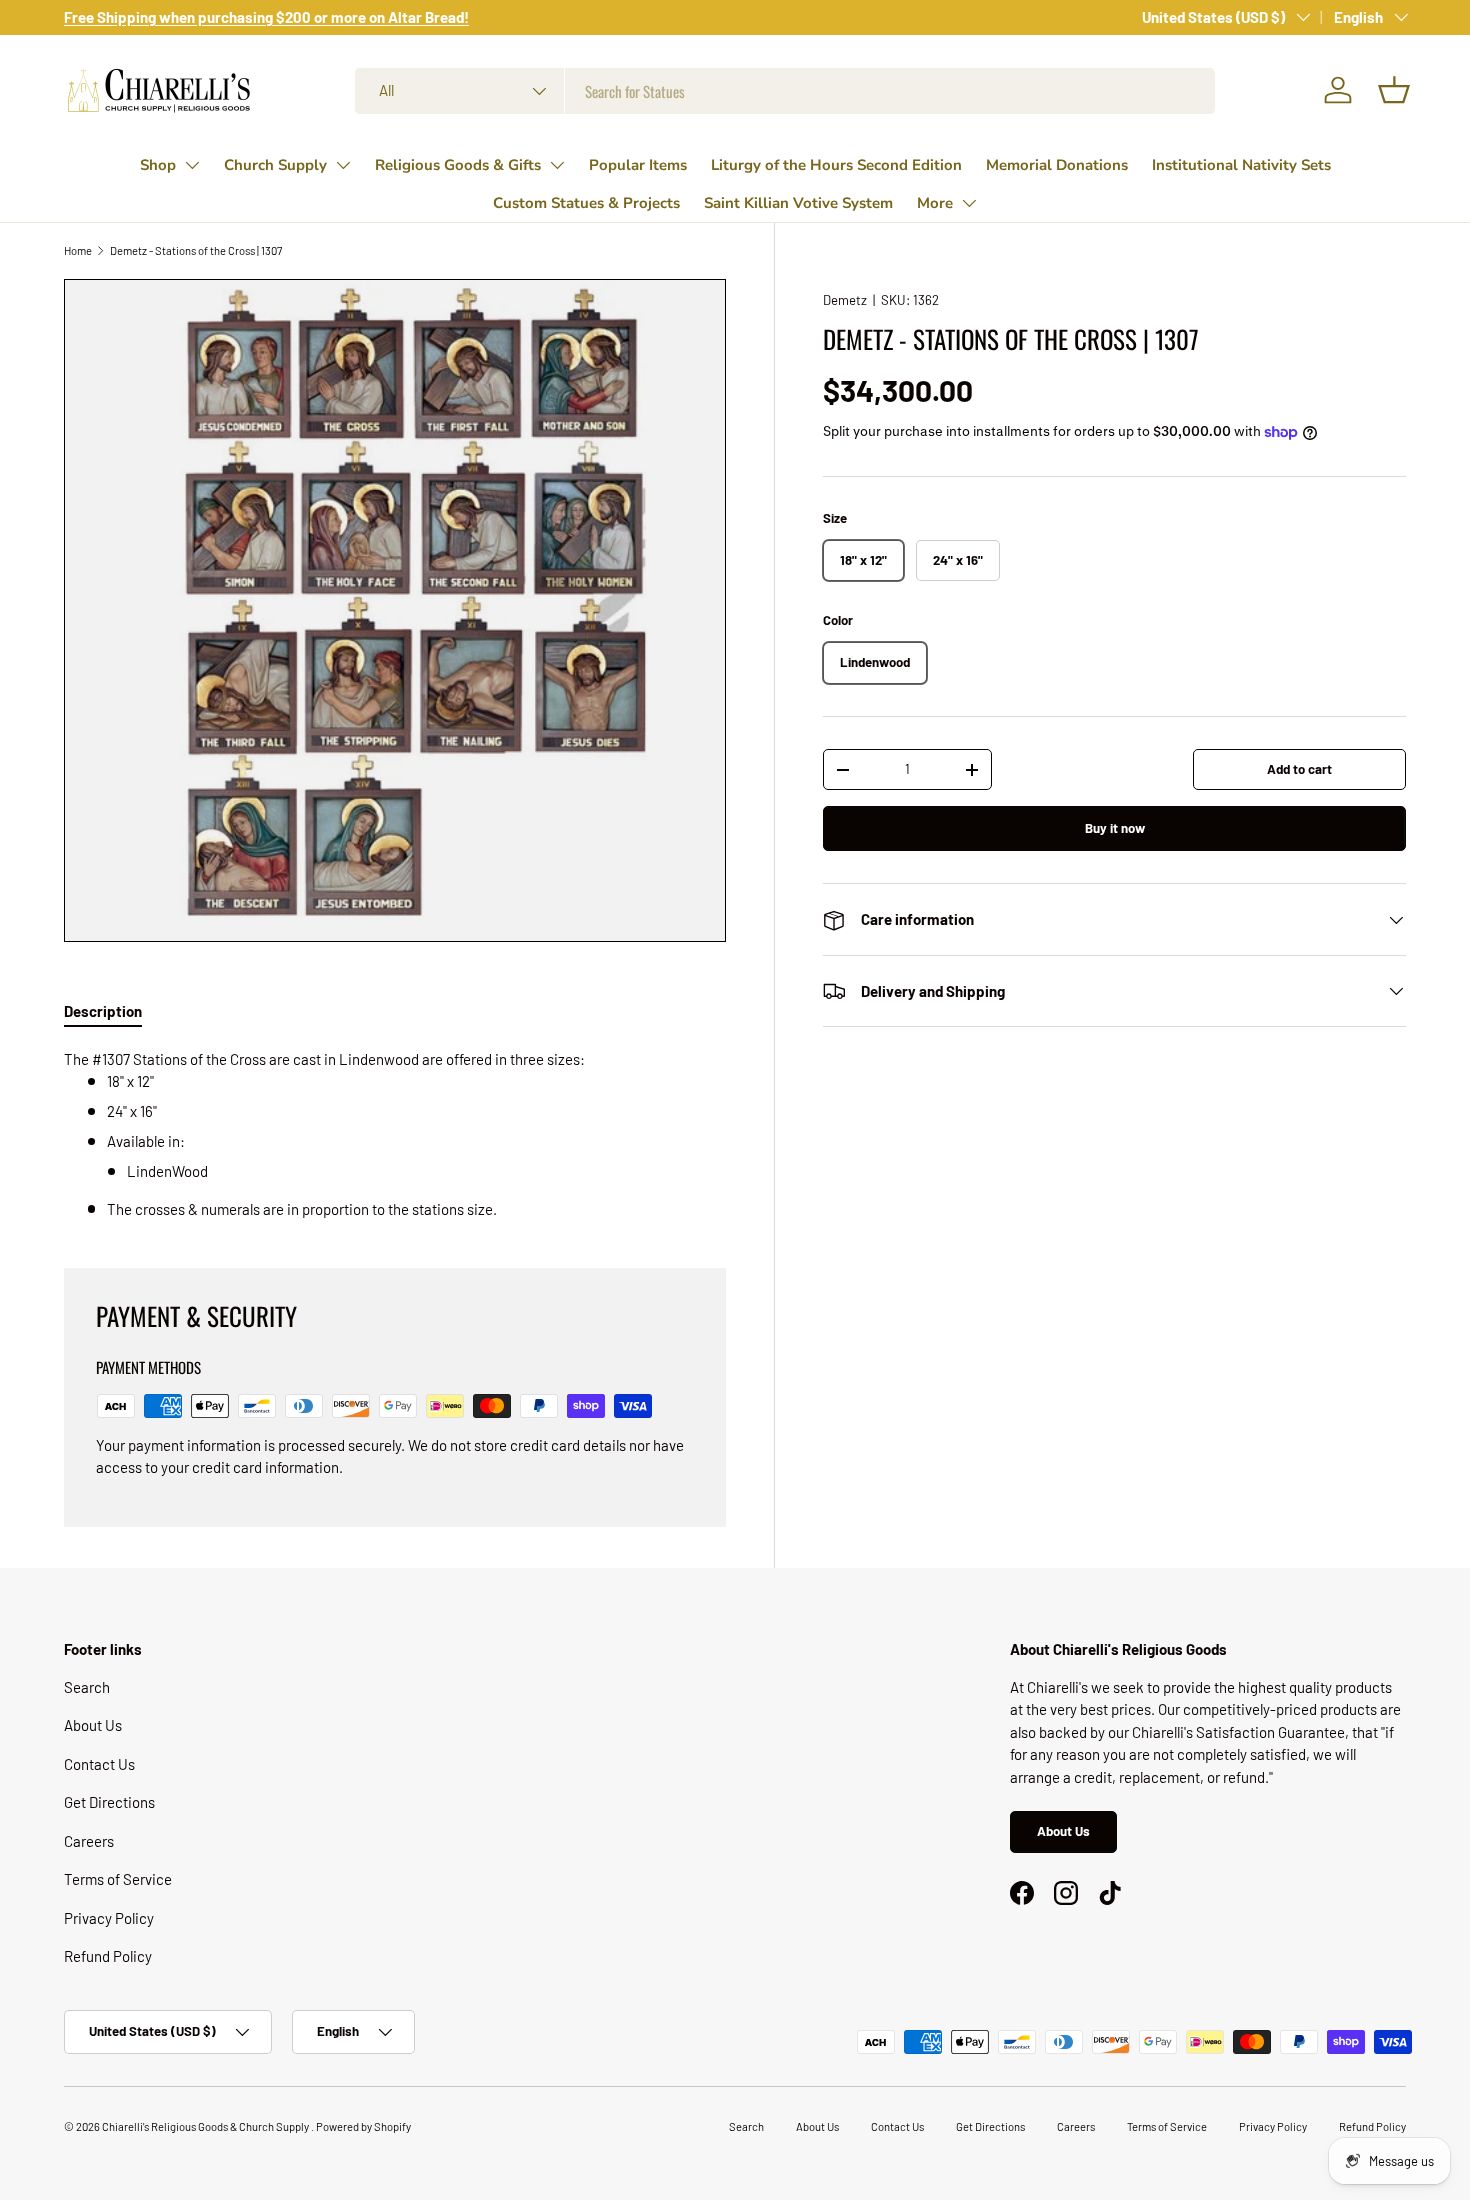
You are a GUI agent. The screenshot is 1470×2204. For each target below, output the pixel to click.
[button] (1394, 90)
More (935, 203)
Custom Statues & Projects (586, 203)
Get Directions (109, 1802)
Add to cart (1299, 769)
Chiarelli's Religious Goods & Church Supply (206, 2126)
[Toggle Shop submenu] (192, 165)
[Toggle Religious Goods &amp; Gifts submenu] (557, 165)
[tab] (103, 1011)
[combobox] (785, 91)
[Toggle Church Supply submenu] (343, 165)
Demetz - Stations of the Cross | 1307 (196, 250)
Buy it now (1115, 828)
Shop (158, 165)
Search (87, 1687)
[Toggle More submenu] (969, 203)
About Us (93, 1725)
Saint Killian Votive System (798, 203)
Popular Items (638, 165)
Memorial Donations (1057, 165)
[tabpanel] (395, 1134)
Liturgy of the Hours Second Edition (836, 165)
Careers (89, 1841)
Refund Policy (108, 1956)
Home (78, 250)
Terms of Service (118, 1879)
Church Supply (275, 165)
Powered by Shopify (363, 2126)
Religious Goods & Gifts (458, 165)
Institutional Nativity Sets (1241, 165)
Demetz (845, 300)
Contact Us (99, 1764)
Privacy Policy (109, 1918)
